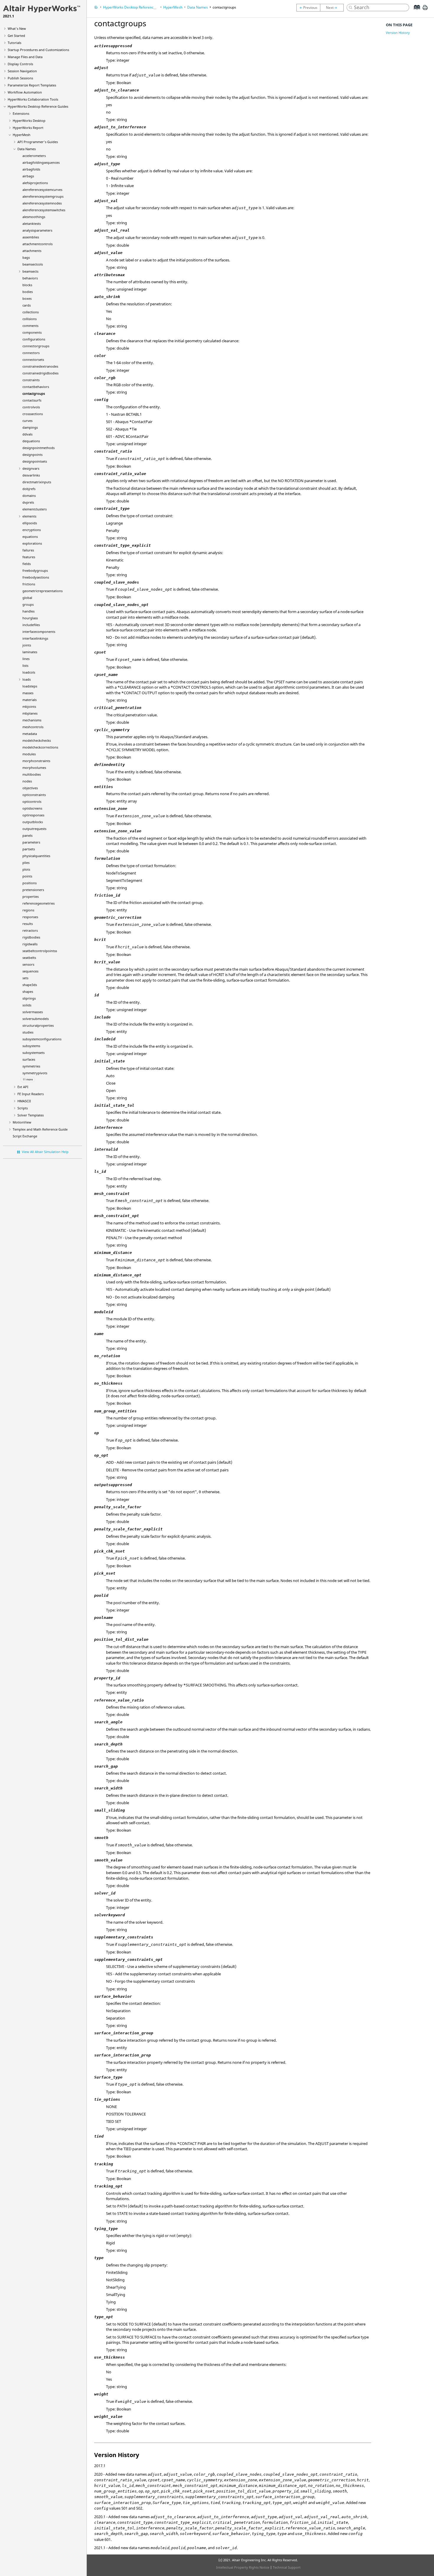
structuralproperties (38, 1025)
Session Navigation (22, 71)
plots (26, 869)
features (29, 557)
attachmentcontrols (37, 244)
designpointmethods (39, 448)
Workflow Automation (25, 92)
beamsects (30, 271)
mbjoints (29, 706)
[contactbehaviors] (308, 8)
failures (28, 550)
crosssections (33, 414)
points (27, 876)
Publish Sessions (20, 78)
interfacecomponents (39, 632)
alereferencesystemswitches (44, 210)
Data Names (27, 149)
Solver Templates (31, 1115)
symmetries (31, 1066)
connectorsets (33, 360)
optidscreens (32, 808)
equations (30, 537)
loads (27, 679)
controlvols (31, 407)
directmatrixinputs (37, 482)
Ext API (23, 1087)
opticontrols (32, 801)
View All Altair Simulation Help (45, 1152)
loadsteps (30, 686)
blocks (27, 285)
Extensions (21, 113)
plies (26, 863)
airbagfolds (31, 169)
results (28, 924)
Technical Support (287, 2567)
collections (31, 312)
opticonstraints (34, 795)
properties (31, 896)
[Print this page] (425, 10)
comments (30, 326)
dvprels (28, 502)
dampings (30, 427)
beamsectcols (33, 264)
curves (27, 421)
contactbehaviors (36, 387)
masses (28, 693)
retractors (30, 930)
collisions (30, 319)
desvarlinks (31, 475)
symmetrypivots (35, 1073)
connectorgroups (36, 346)
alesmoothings (34, 217)
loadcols (29, 672)
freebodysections (36, 577)
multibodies (32, 774)
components (32, 332)
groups (28, 604)
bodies (28, 292)
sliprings (29, 998)
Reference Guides (38, 106)
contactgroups (34, 393)
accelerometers (34, 156)
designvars (31, 468)
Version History (398, 33)
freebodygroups (35, 570)
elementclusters (35, 509)
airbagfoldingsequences (41, 162)
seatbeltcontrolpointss (40, 951)
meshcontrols (33, 727)
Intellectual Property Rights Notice (243, 2567)
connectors (31, 353)
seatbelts (29, 958)
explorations (32, 543)
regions (28, 910)
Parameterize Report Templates (32, 85)
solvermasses (33, 1012)
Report (28, 128)
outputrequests (34, 829)
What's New (17, 28)
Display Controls (20, 64)
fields (27, 564)
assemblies (31, 237)
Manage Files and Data (25, 57)
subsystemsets (34, 1053)
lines (26, 659)
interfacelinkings (35, 638)
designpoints (32, 455)
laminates (30, 652)
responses (30, 917)
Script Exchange (25, 1136)
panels (27, 835)
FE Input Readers (31, 1094)
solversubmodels (36, 1019)
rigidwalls (30, 944)
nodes (27, 781)
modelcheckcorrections (40, 747)
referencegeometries (39, 903)
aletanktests (32, 223)
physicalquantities (36, 856)
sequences (30, 971)
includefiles (31, 625)
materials (30, 700)
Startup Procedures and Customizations (38, 50)
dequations (31, 441)
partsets (29, 849)
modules (29, 754)
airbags (28, 176)
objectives (30, 788)
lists (25, 665)
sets (25, 978)
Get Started (16, 36)
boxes (27, 298)
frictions (29, 584)
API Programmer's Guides (38, 142)
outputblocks (33, 822)
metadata (30, 734)
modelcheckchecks (37, 740)
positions (30, 883)
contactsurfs (32, 400)
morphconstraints (36, 761)
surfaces (29, 1059)
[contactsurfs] (333, 8)
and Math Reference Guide (40, 1129)
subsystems (31, 1046)
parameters (31, 842)
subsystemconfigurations (42, 1039)
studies (28, 1032)
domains (29, 496)
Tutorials (14, 43)
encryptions (32, 530)
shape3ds (30, 985)
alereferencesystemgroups (43, 196)
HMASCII (24, 1101)
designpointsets (35, 461)
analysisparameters (37, 230)
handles (28, 611)
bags (26, 257)
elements (29, 516)
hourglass (30, 618)
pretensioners (33, 890)
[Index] (415, 12)
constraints (31, 380)
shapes (28, 991)
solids (27, 1005)
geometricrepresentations (43, 591)
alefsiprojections (35, 183)
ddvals (27, 434)
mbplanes (30, 713)
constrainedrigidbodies (40, 373)
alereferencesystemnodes (42, 203)
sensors (28, 964)
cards (27, 305)
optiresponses (33, 815)
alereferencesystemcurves (42, 190)
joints (27, 645)
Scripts (23, 1108)
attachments (32, 251)
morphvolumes (34, 768)
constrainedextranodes (40, 366)
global (27, 598)
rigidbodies (31, 937)
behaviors (30, 278)
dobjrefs (29, 489)
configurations (34, 339)
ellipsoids (30, 523)
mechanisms (32, 720)
